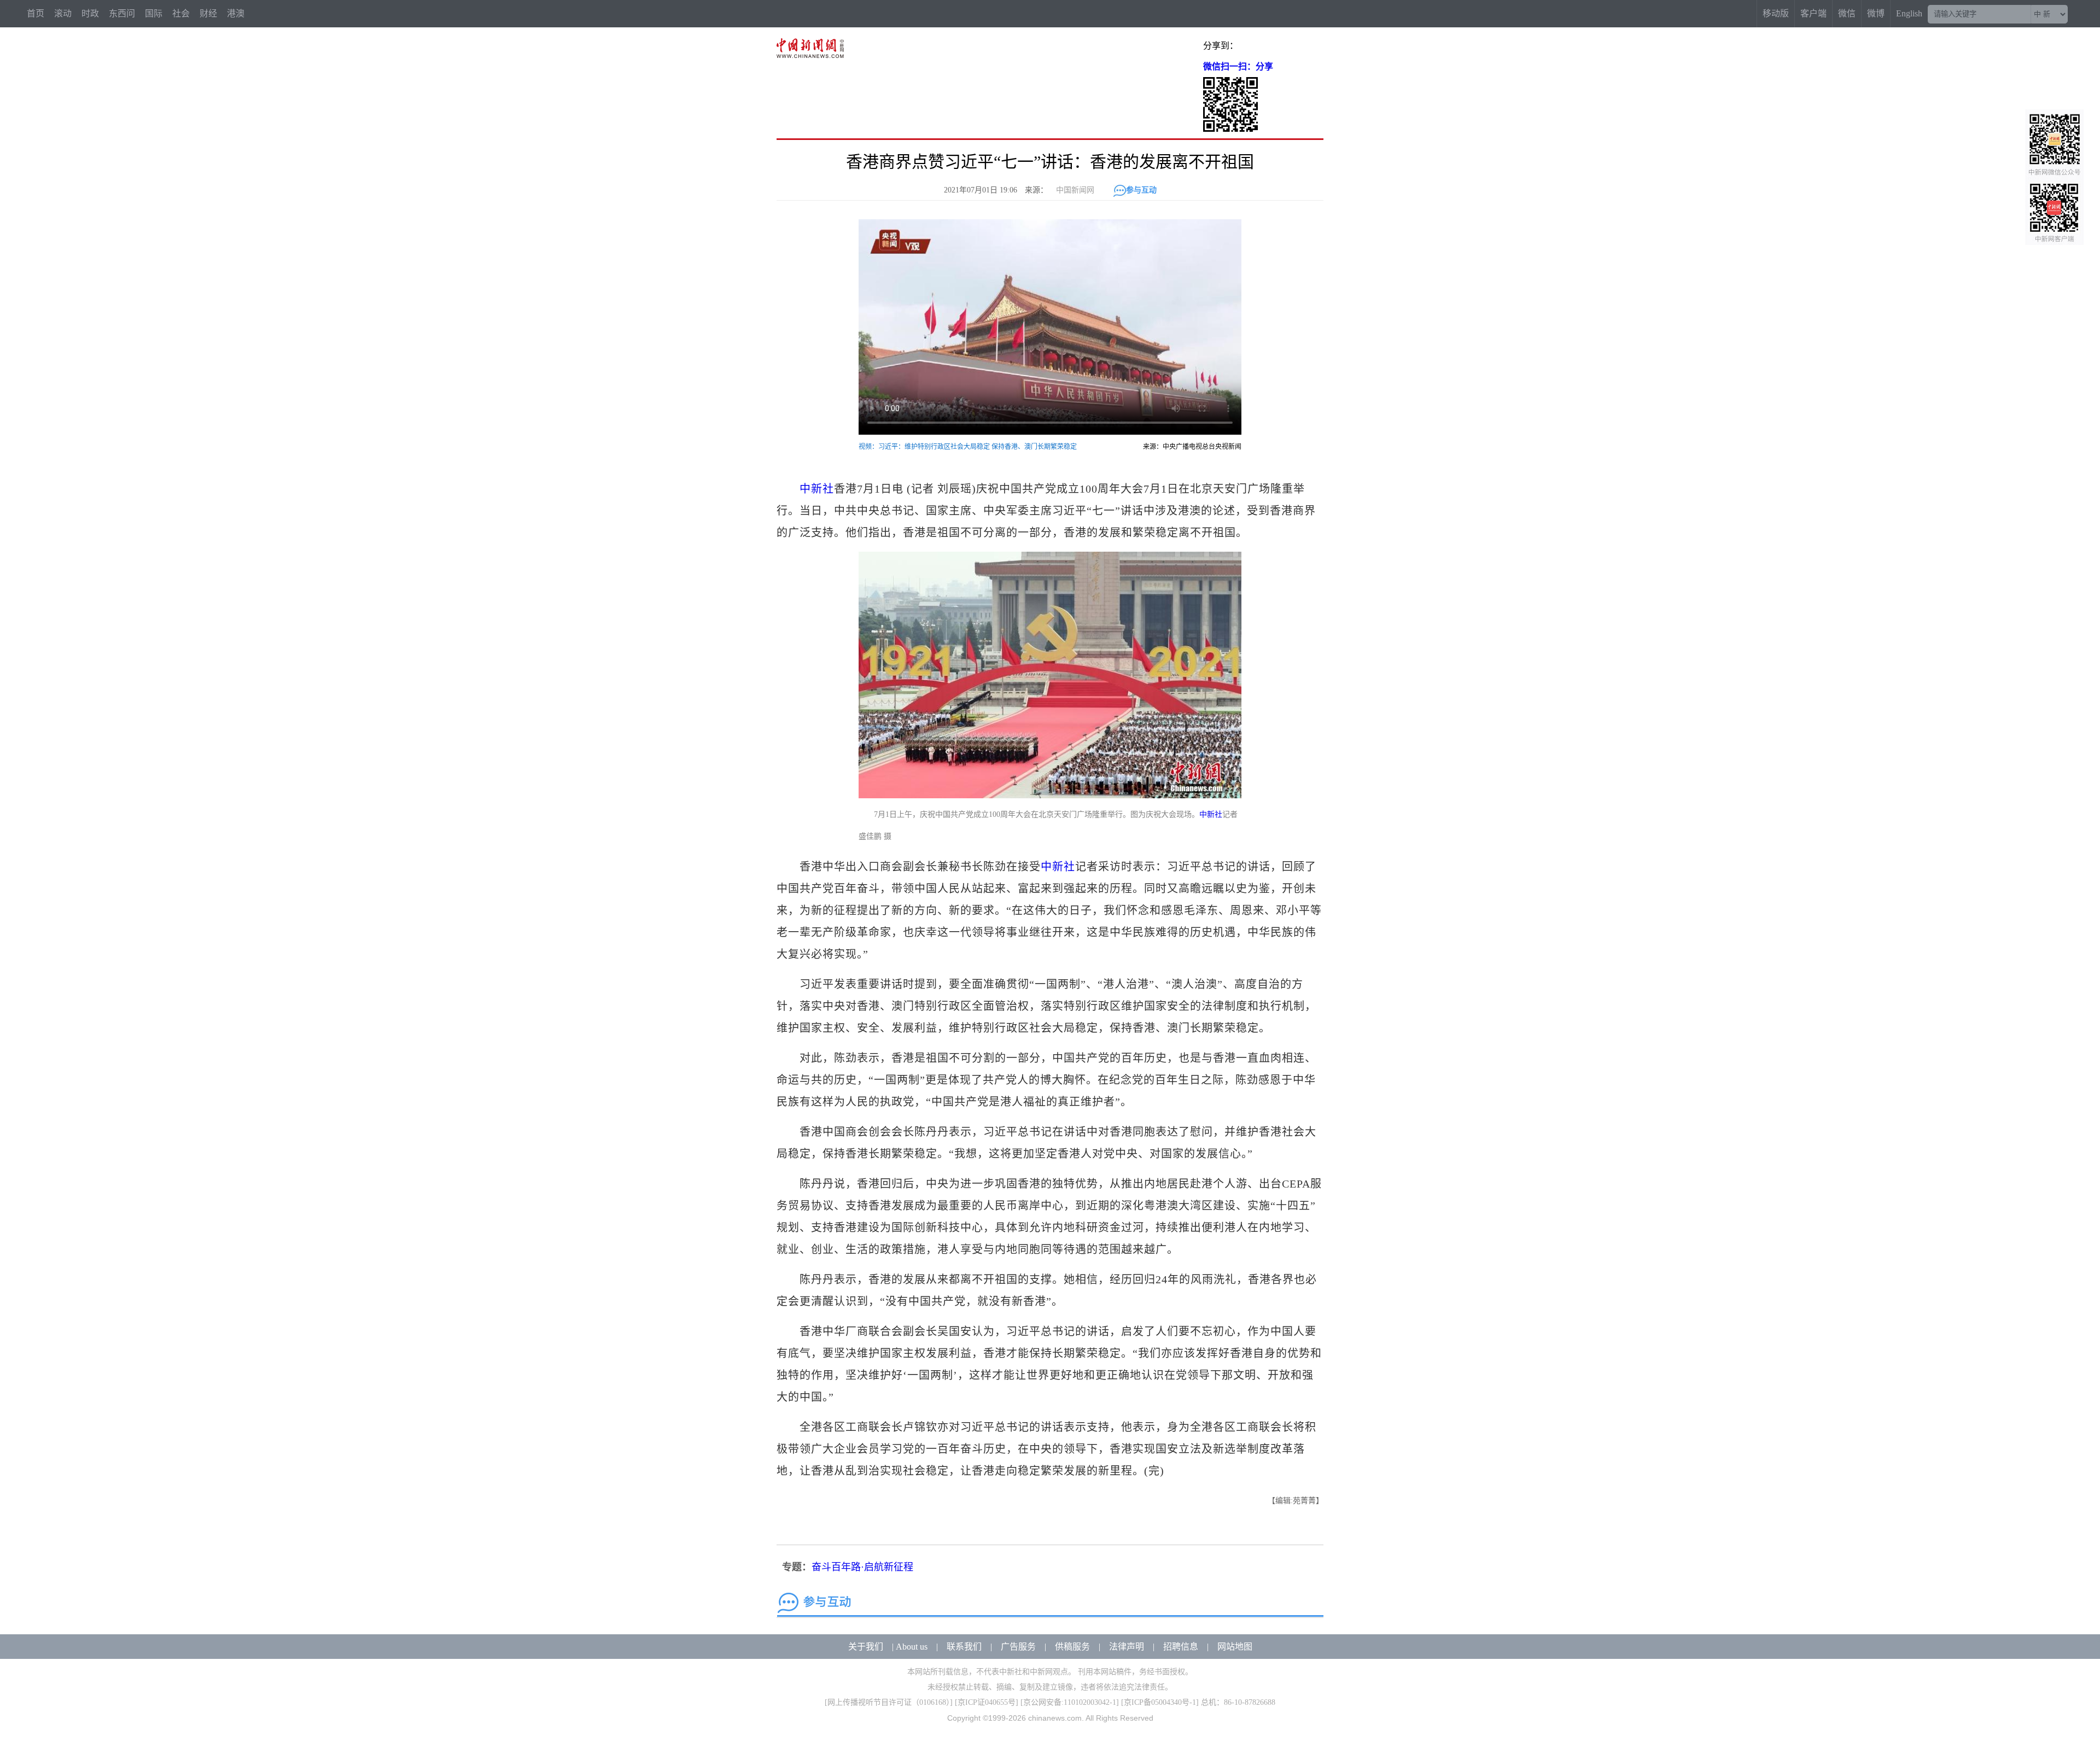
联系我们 (964, 1647)
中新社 (817, 489)
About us (912, 1647)
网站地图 (1235, 1647)
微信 (1847, 13)
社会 (181, 13)
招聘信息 (1181, 1647)
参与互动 (1141, 190)
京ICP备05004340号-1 (1160, 1702)
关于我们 (866, 1647)
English (1909, 13)
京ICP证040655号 (987, 1702)
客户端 (1813, 13)
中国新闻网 (1075, 190)
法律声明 (1127, 1647)
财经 (208, 13)
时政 (90, 13)
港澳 (236, 13)
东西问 (122, 13)
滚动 (63, 13)
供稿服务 (1072, 1647)
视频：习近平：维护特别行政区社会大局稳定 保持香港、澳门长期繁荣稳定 (968, 447)
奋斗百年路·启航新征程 (862, 1567)
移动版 (1776, 13)
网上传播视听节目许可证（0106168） (889, 1702)
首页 (36, 13)
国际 (154, 13)
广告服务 (1018, 1647)
